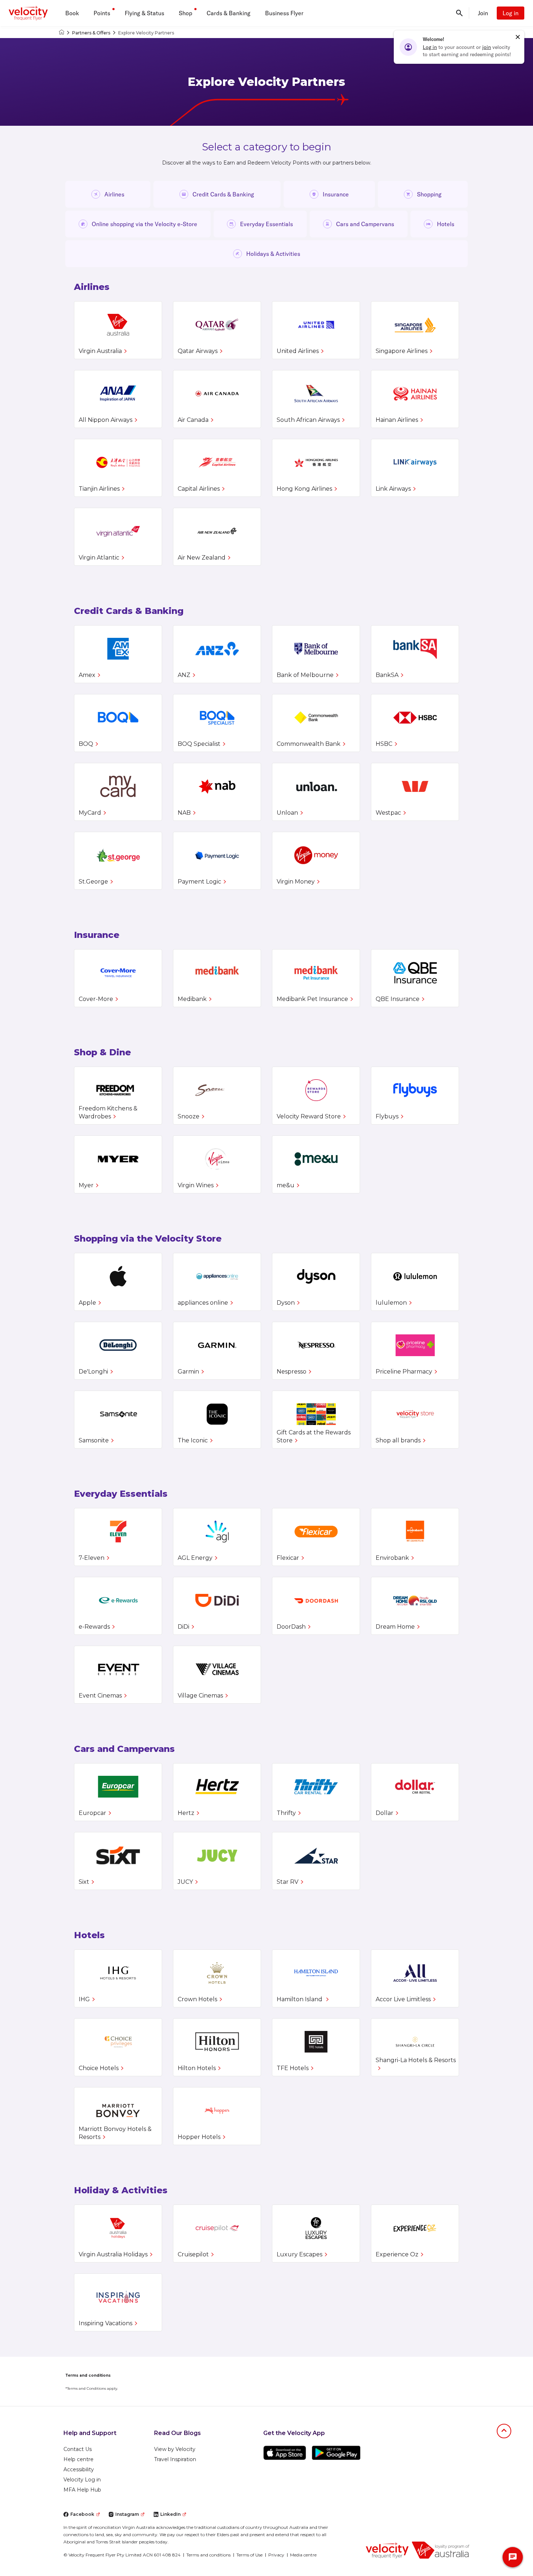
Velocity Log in (82, 2480)
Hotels (446, 224)
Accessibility (79, 2469)
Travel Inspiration (175, 2459)
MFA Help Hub (82, 2490)
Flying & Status (144, 13)
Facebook (82, 2514)
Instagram (127, 2514)
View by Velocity (175, 2449)
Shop (185, 13)
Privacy (276, 2555)
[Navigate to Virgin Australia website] (441, 2550)
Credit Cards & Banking (223, 194)
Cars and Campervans (365, 224)
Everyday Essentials (266, 224)
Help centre (78, 2459)
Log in (511, 13)
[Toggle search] (459, 13)
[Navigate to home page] (387, 2550)
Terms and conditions (208, 2555)
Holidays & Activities (273, 254)
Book (72, 13)
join (487, 47)
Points (102, 13)
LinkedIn (170, 2514)
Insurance (336, 194)
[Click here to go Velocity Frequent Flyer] (61, 33)
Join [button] (483, 13)
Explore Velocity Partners (146, 33)
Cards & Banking (229, 13)
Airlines (114, 194)
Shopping (429, 194)
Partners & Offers (91, 33)
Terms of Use (249, 2555)
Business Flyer (284, 13)
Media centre (303, 2555)
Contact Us (78, 2449)
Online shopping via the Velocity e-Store (144, 224)
